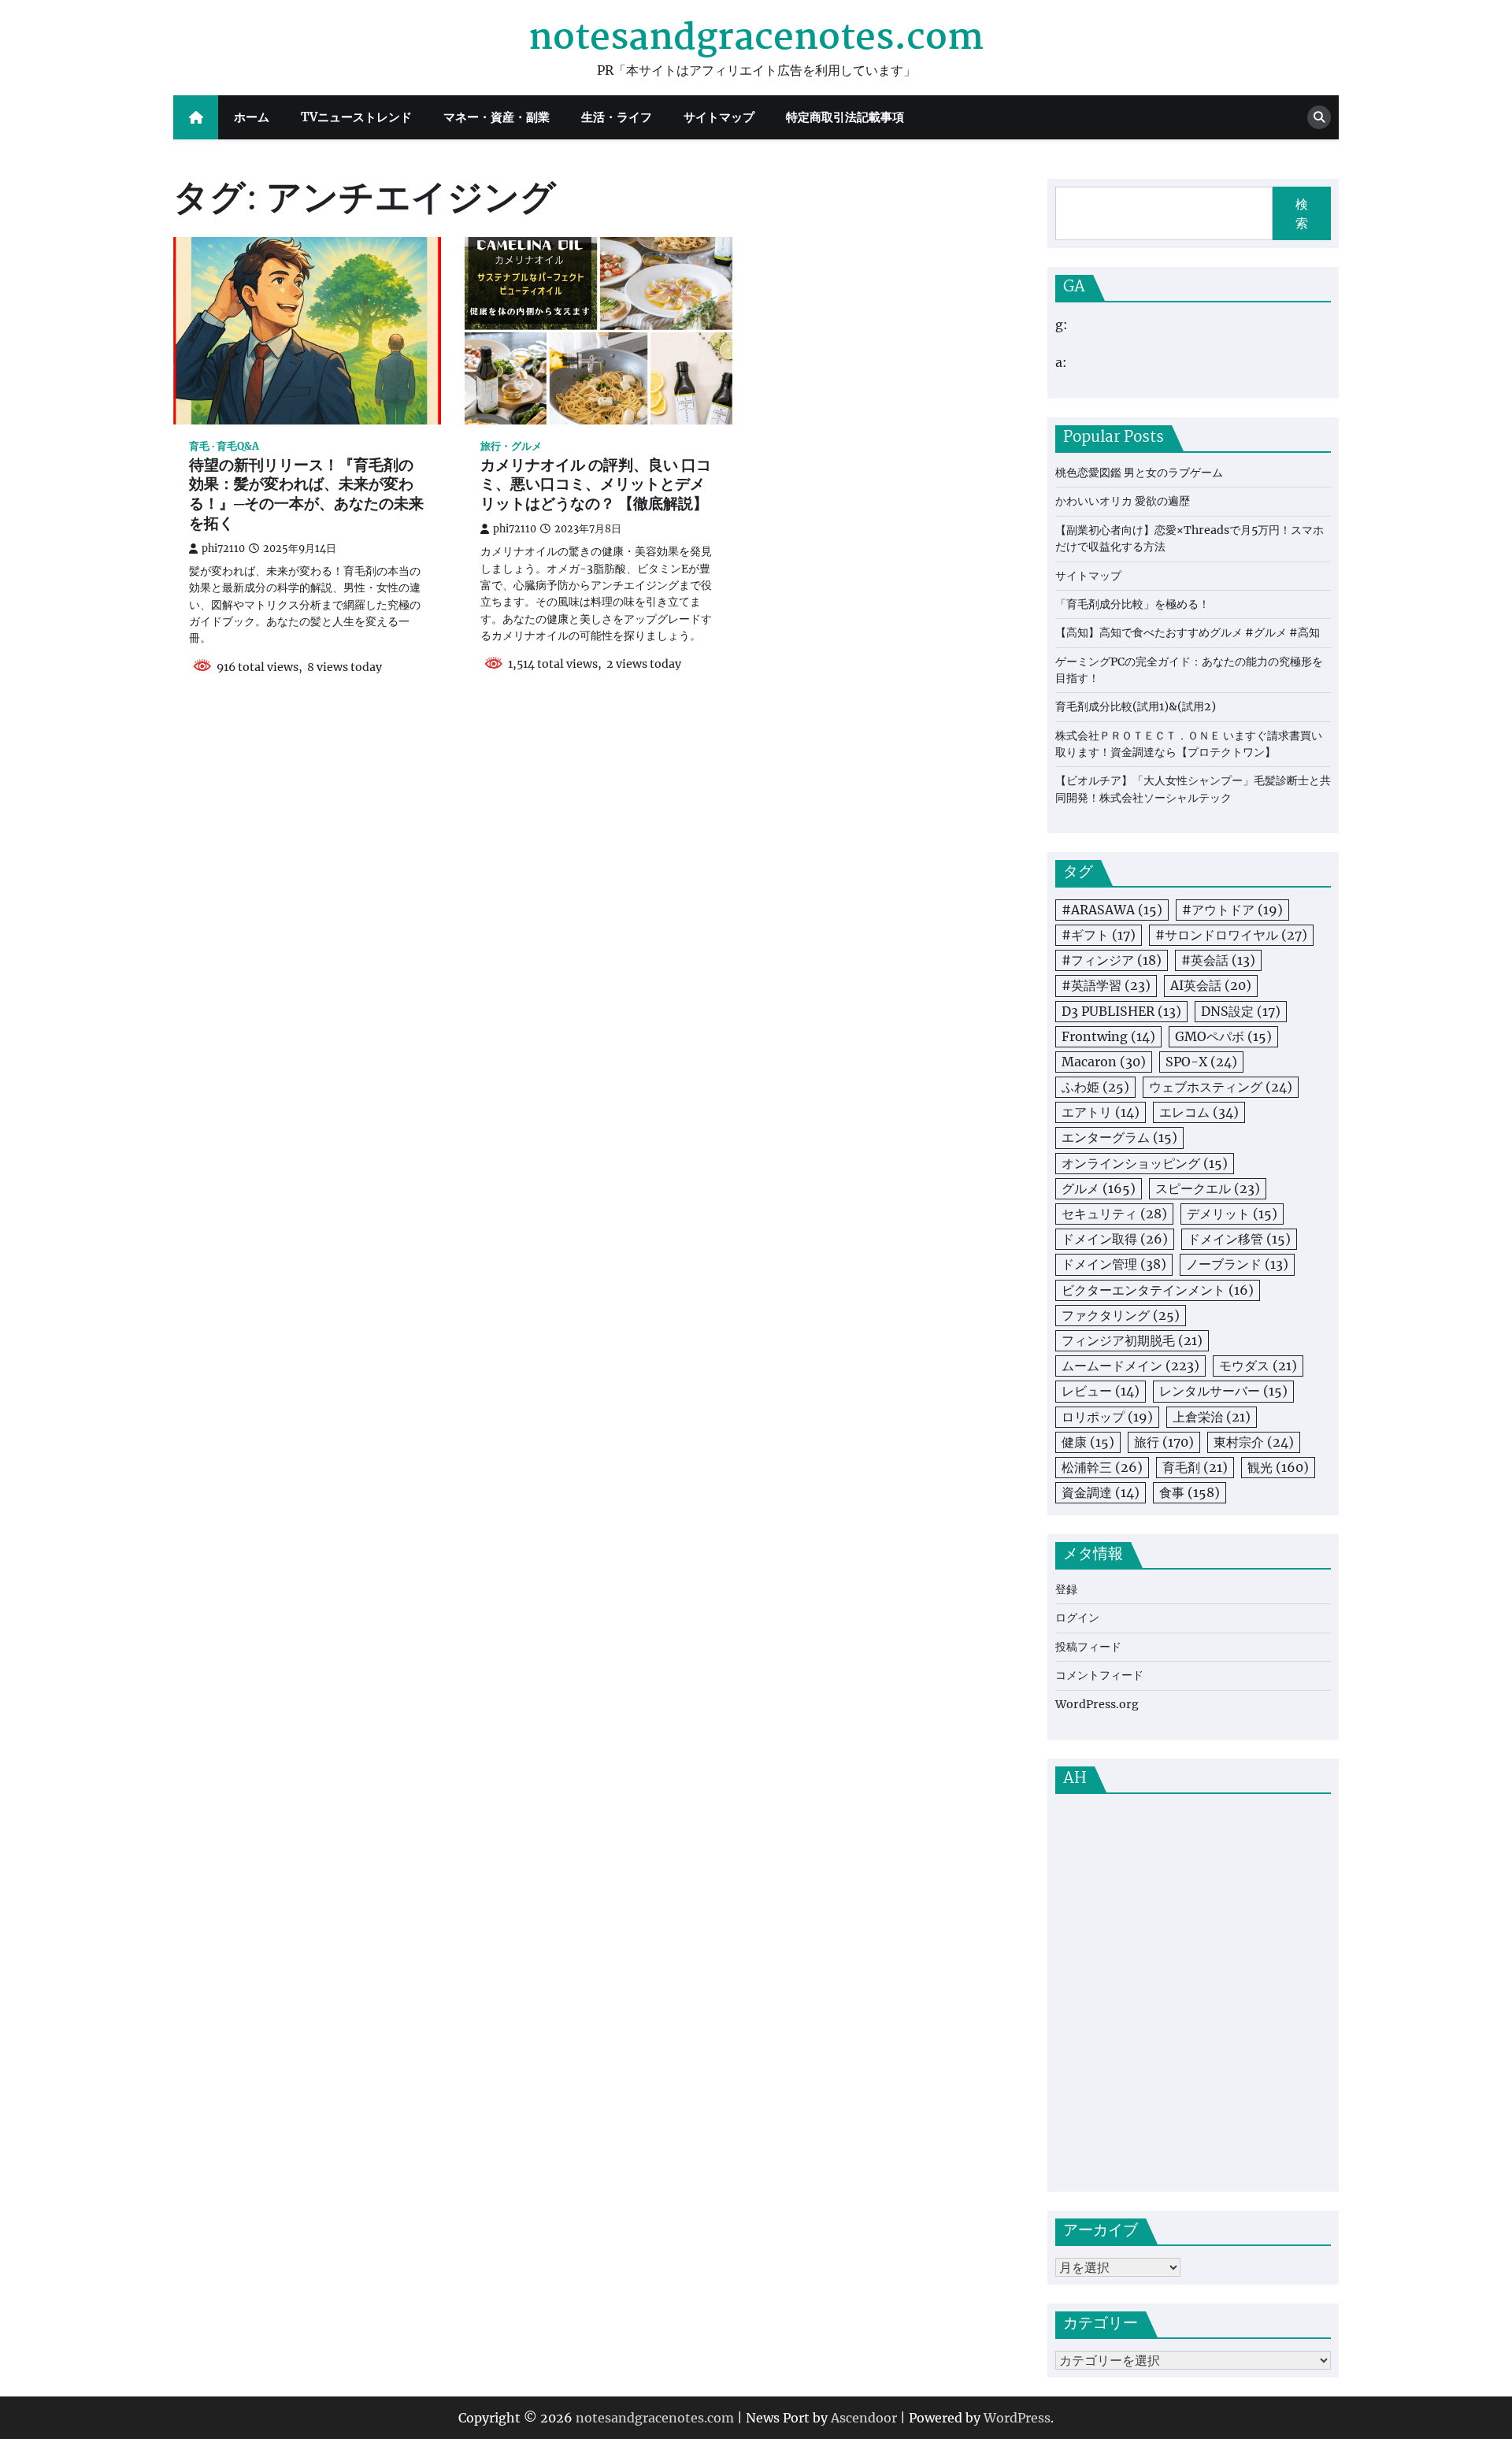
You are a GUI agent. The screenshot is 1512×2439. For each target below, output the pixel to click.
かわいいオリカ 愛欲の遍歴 (1123, 501)
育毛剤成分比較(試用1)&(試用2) (1136, 706)
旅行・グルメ (511, 446)
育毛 (199, 446)
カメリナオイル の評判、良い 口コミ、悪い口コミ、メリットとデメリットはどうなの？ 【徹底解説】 (596, 486)
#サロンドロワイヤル (1231, 935)
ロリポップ (1107, 1417)
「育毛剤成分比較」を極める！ (1132, 604)
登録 (1066, 1589)
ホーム (252, 117)
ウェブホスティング (1221, 1087)
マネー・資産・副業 (497, 117)
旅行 (1164, 1442)
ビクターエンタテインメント (1158, 1290)
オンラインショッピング (1145, 1163)
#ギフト (1099, 935)
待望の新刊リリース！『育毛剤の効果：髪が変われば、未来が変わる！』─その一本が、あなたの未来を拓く (306, 496)
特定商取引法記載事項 (845, 117)
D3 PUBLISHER (1121, 1011)
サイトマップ (719, 117)
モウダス (1258, 1366)
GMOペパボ (1223, 1036)
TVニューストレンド (356, 117)
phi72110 (223, 549)
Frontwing (1108, 1036)
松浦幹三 (1102, 1467)
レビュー (1101, 1391)
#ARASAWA (1112, 910)
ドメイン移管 (1239, 1239)
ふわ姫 (1095, 1087)
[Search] (1319, 117)
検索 (1302, 213)
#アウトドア (1232, 910)
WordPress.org (1097, 1704)
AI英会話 (1211, 985)
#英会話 (1218, 960)
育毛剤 (1195, 1467)
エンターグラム (1119, 1137)
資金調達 (1101, 1492)
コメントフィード (1099, 1675)
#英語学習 (1106, 985)
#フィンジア (1112, 960)
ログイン (1077, 1618)
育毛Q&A (238, 446)
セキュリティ (1114, 1214)
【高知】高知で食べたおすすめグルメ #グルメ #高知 (1188, 632)
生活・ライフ (617, 117)
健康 (1088, 1442)
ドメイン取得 (1115, 1239)
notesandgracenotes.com (756, 39)
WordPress (1017, 2418)
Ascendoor (864, 2418)
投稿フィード (1088, 1647)
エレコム (1199, 1112)
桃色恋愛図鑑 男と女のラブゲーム (1139, 473)
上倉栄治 (1212, 1417)
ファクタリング (1121, 1315)
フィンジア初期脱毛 (1132, 1340)
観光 (1278, 1467)
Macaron (1104, 1062)
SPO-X (1201, 1062)
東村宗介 (1254, 1442)
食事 (1190, 1492)
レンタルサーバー (1223, 1391)
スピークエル (1208, 1188)
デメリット (1232, 1214)
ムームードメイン (1130, 1366)
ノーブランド (1237, 1264)
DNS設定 (1241, 1011)
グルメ (1099, 1188)
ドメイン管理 (1114, 1264)
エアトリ (1101, 1112)
